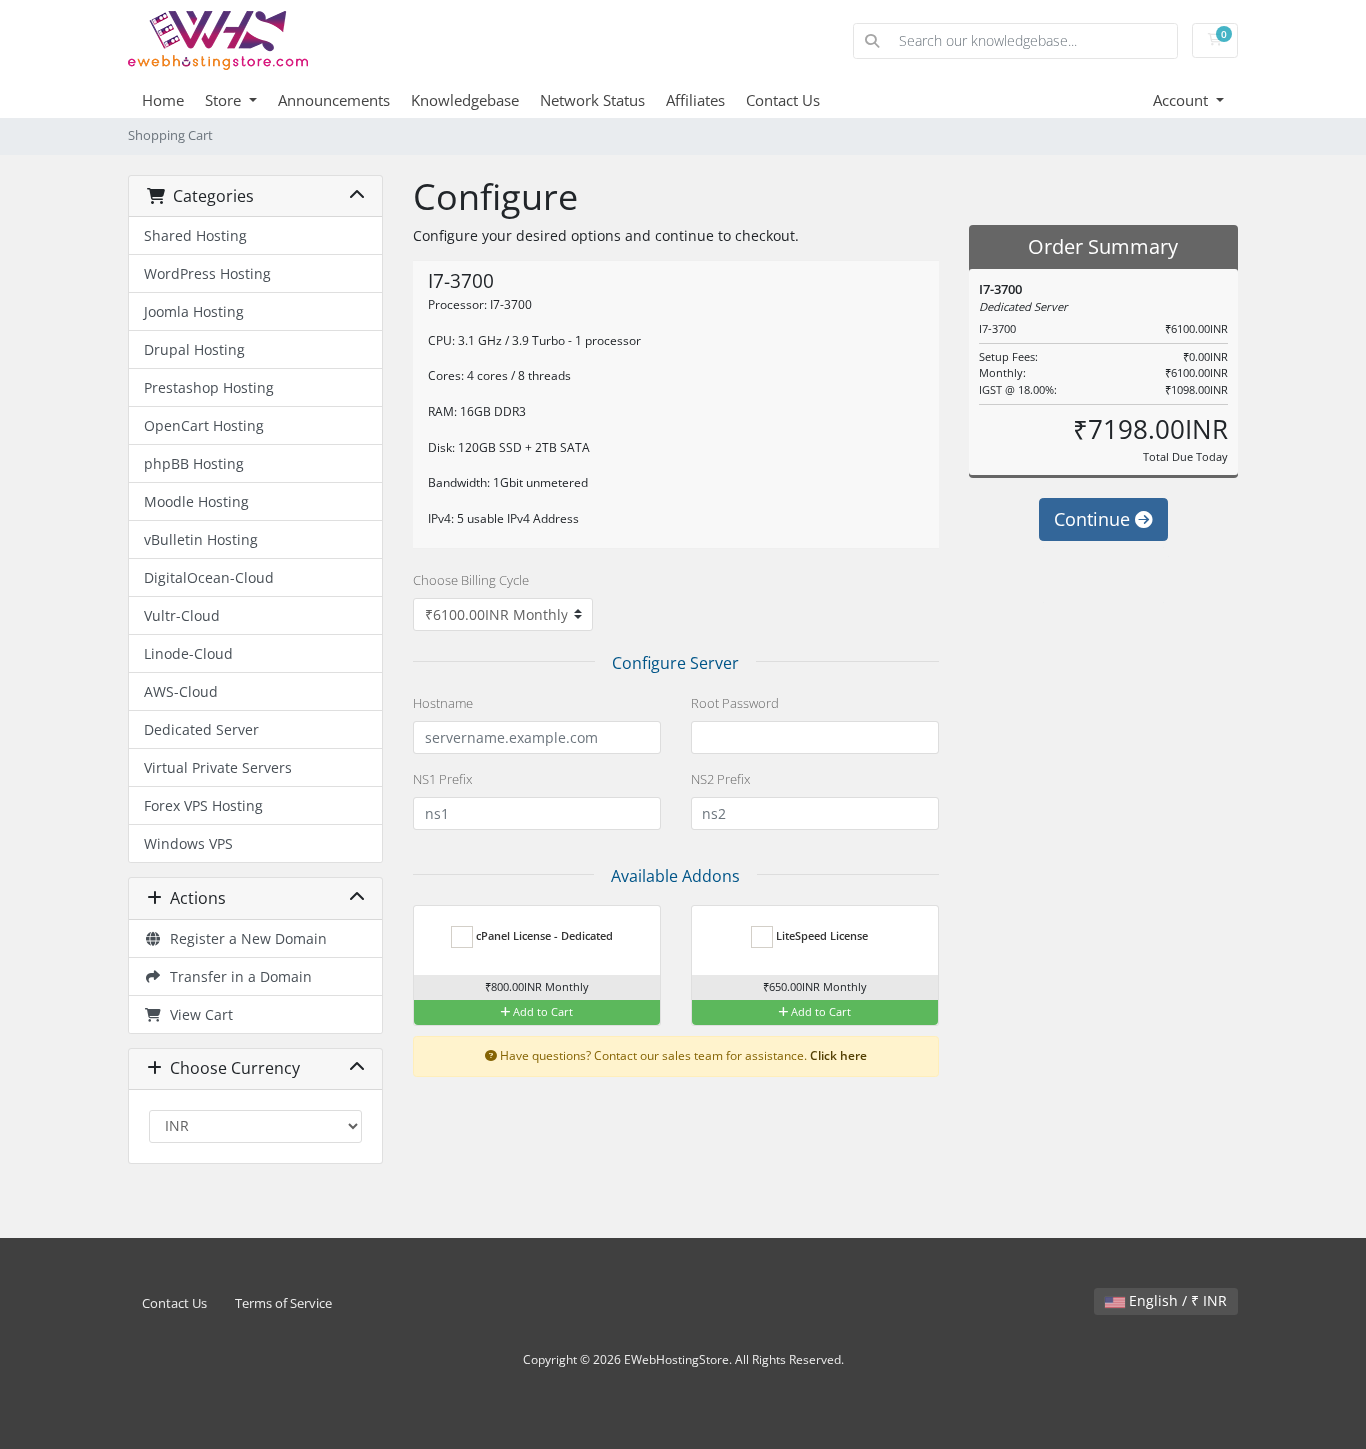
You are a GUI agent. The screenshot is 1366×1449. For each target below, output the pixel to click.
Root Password (735, 703)
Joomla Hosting (194, 311)
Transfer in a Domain (237, 976)
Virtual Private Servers (218, 767)
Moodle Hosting (196, 501)
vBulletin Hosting (201, 539)
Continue (1094, 519)
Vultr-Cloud (182, 615)
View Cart (197, 1014)
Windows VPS (188, 843)
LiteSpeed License (820, 935)
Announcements (334, 100)
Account (1182, 100)
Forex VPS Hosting (203, 805)
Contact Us (783, 100)
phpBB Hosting (194, 463)
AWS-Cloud (181, 691)
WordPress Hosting (207, 273)
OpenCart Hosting (204, 425)
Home (163, 100)
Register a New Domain (244, 938)
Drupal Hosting (194, 349)
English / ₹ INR (1176, 1300)
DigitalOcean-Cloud (209, 577)
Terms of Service (283, 1303)
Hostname (443, 703)
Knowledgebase (465, 100)
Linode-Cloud (188, 653)
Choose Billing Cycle (471, 580)
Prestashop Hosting (209, 387)
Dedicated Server (201, 729)
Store (225, 100)
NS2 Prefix (720, 779)
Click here (838, 1055)
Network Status (592, 100)
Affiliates (695, 100)
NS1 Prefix (442, 779)
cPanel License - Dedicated (543, 935)
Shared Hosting (195, 235)
